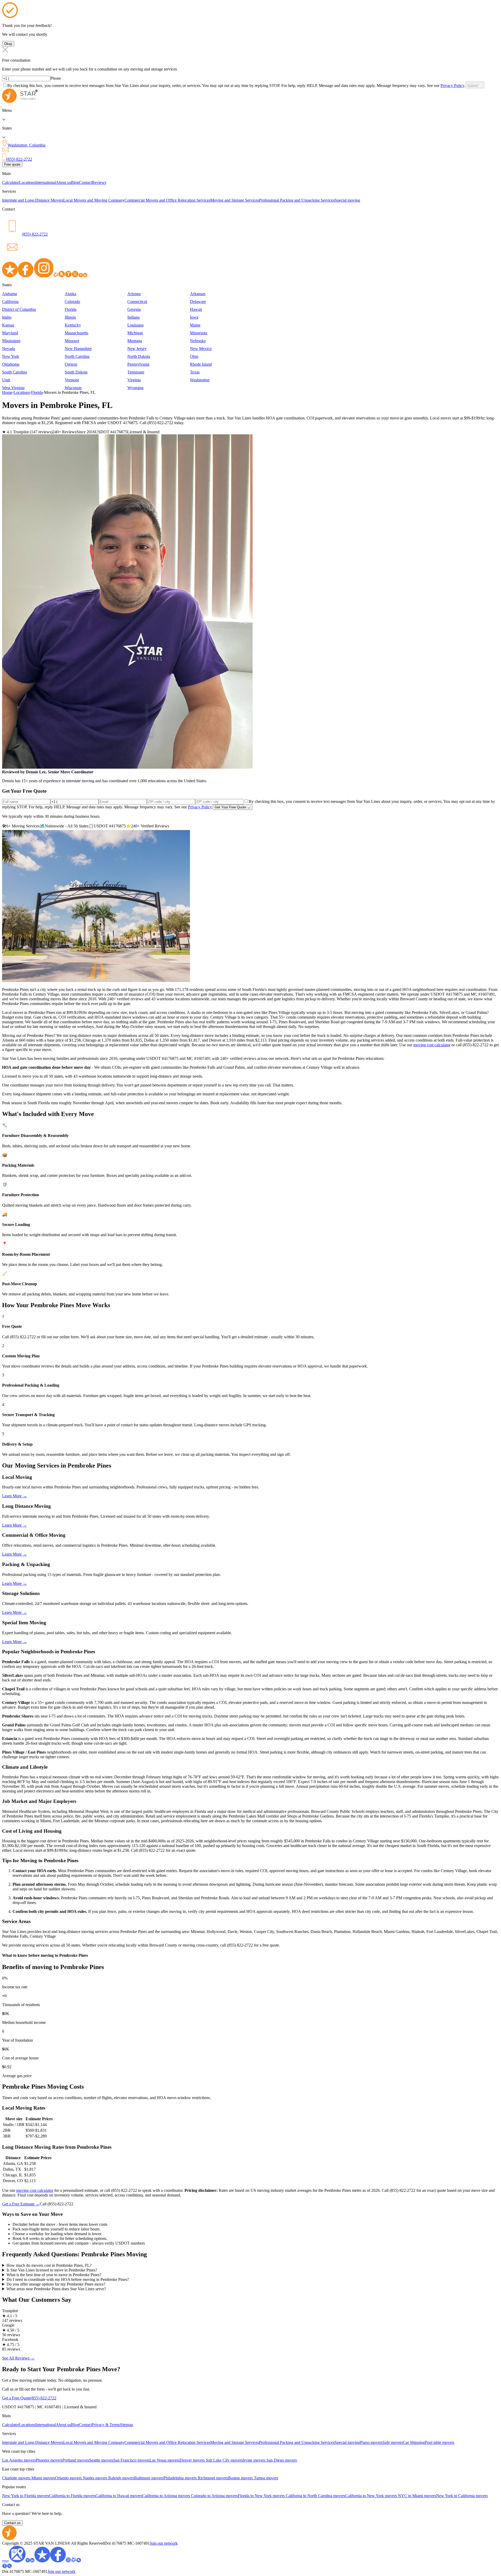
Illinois (70, 317)
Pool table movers (440, 2442)
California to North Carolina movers (315, 2496)
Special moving (347, 200)
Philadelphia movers (181, 2478)
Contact (85, 182)
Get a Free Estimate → (21, 2204)
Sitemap (126, 2425)
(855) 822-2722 (19, 159)
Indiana (133, 317)
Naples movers (96, 2478)
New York (11, 356)
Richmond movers (213, 2478)
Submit (473, 86)
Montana (135, 341)
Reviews (99, 182)
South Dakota (76, 372)
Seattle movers (101, 2460)
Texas (195, 372)
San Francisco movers (131, 2460)
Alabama (10, 294)
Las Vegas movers (165, 2460)
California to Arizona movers (167, 2496)
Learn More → (14, 1496)
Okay (8, 44)
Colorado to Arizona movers (214, 2496)
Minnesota (199, 333)
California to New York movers (372, 2496)
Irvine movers (255, 2460)
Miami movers (43, 2478)
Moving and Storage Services (235, 200)
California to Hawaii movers (119, 2496)
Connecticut (137, 302)
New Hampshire (78, 349)
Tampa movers (266, 2478)
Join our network (164, 2543)
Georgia (134, 309)
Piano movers (371, 2442)
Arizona (134, 294)
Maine (195, 325)
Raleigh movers (121, 2478)
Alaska (70, 294)
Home (7, 392)
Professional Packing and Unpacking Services (297, 200)
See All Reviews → (18, 2358)
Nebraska (198, 341)
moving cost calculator (432, 1045)
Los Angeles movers (19, 2460)
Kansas (8, 325)
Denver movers (193, 2460)
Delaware (198, 302)
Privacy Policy (452, 86)
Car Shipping (414, 2442)
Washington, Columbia (26, 145)
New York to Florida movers (26, 2496)
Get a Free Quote (16, 2398)
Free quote (12, 164)
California (10, 302)
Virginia (134, 380)
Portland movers (76, 2460)
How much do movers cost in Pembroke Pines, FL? (49, 2265)
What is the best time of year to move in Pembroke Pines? (54, 2275)
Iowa (194, 317)
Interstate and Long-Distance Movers (33, 200)
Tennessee (136, 372)
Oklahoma (11, 364)
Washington (200, 380)
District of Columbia (19, 309)
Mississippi (11, 341)
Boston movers (241, 2478)
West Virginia (13, 388)
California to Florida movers (72, 2496)
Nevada (8, 349)
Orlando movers (69, 2478)
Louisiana (135, 325)
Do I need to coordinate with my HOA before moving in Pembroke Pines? (68, 2279)
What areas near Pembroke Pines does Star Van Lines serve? (56, 2289)
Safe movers (393, 2442)
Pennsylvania (138, 364)
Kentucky (73, 325)
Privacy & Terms (106, 2425)
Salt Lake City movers (224, 2460)
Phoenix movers (49, 2460)
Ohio (194, 356)
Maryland (10, 333)
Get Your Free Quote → (233, 807)
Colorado (72, 302)
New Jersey (137, 349)
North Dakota (139, 356)
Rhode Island (201, 364)
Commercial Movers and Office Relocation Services (167, 200)
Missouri (72, 341)
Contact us (12, 2523)
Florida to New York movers (262, 2496)
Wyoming (135, 388)
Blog (75, 182)
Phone (56, 78)
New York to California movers (462, 2496)
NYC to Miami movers (417, 2496)
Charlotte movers (17, 2478)
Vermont (72, 380)
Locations (27, 182)
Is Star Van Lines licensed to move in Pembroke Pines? (52, 2270)
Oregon (71, 364)
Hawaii (196, 309)
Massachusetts (76, 333)
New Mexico (201, 349)
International (46, 182)
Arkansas (198, 294)
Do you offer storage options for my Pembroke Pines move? (56, 2284)
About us (63, 182)
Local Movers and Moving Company (94, 200)
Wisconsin (73, 388)
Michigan (135, 333)
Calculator (11, 182)
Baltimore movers (149, 2478)
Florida (71, 309)
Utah (6, 380)
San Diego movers (282, 2460)
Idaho (7, 317)
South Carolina (14, 372)
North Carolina (77, 356)
